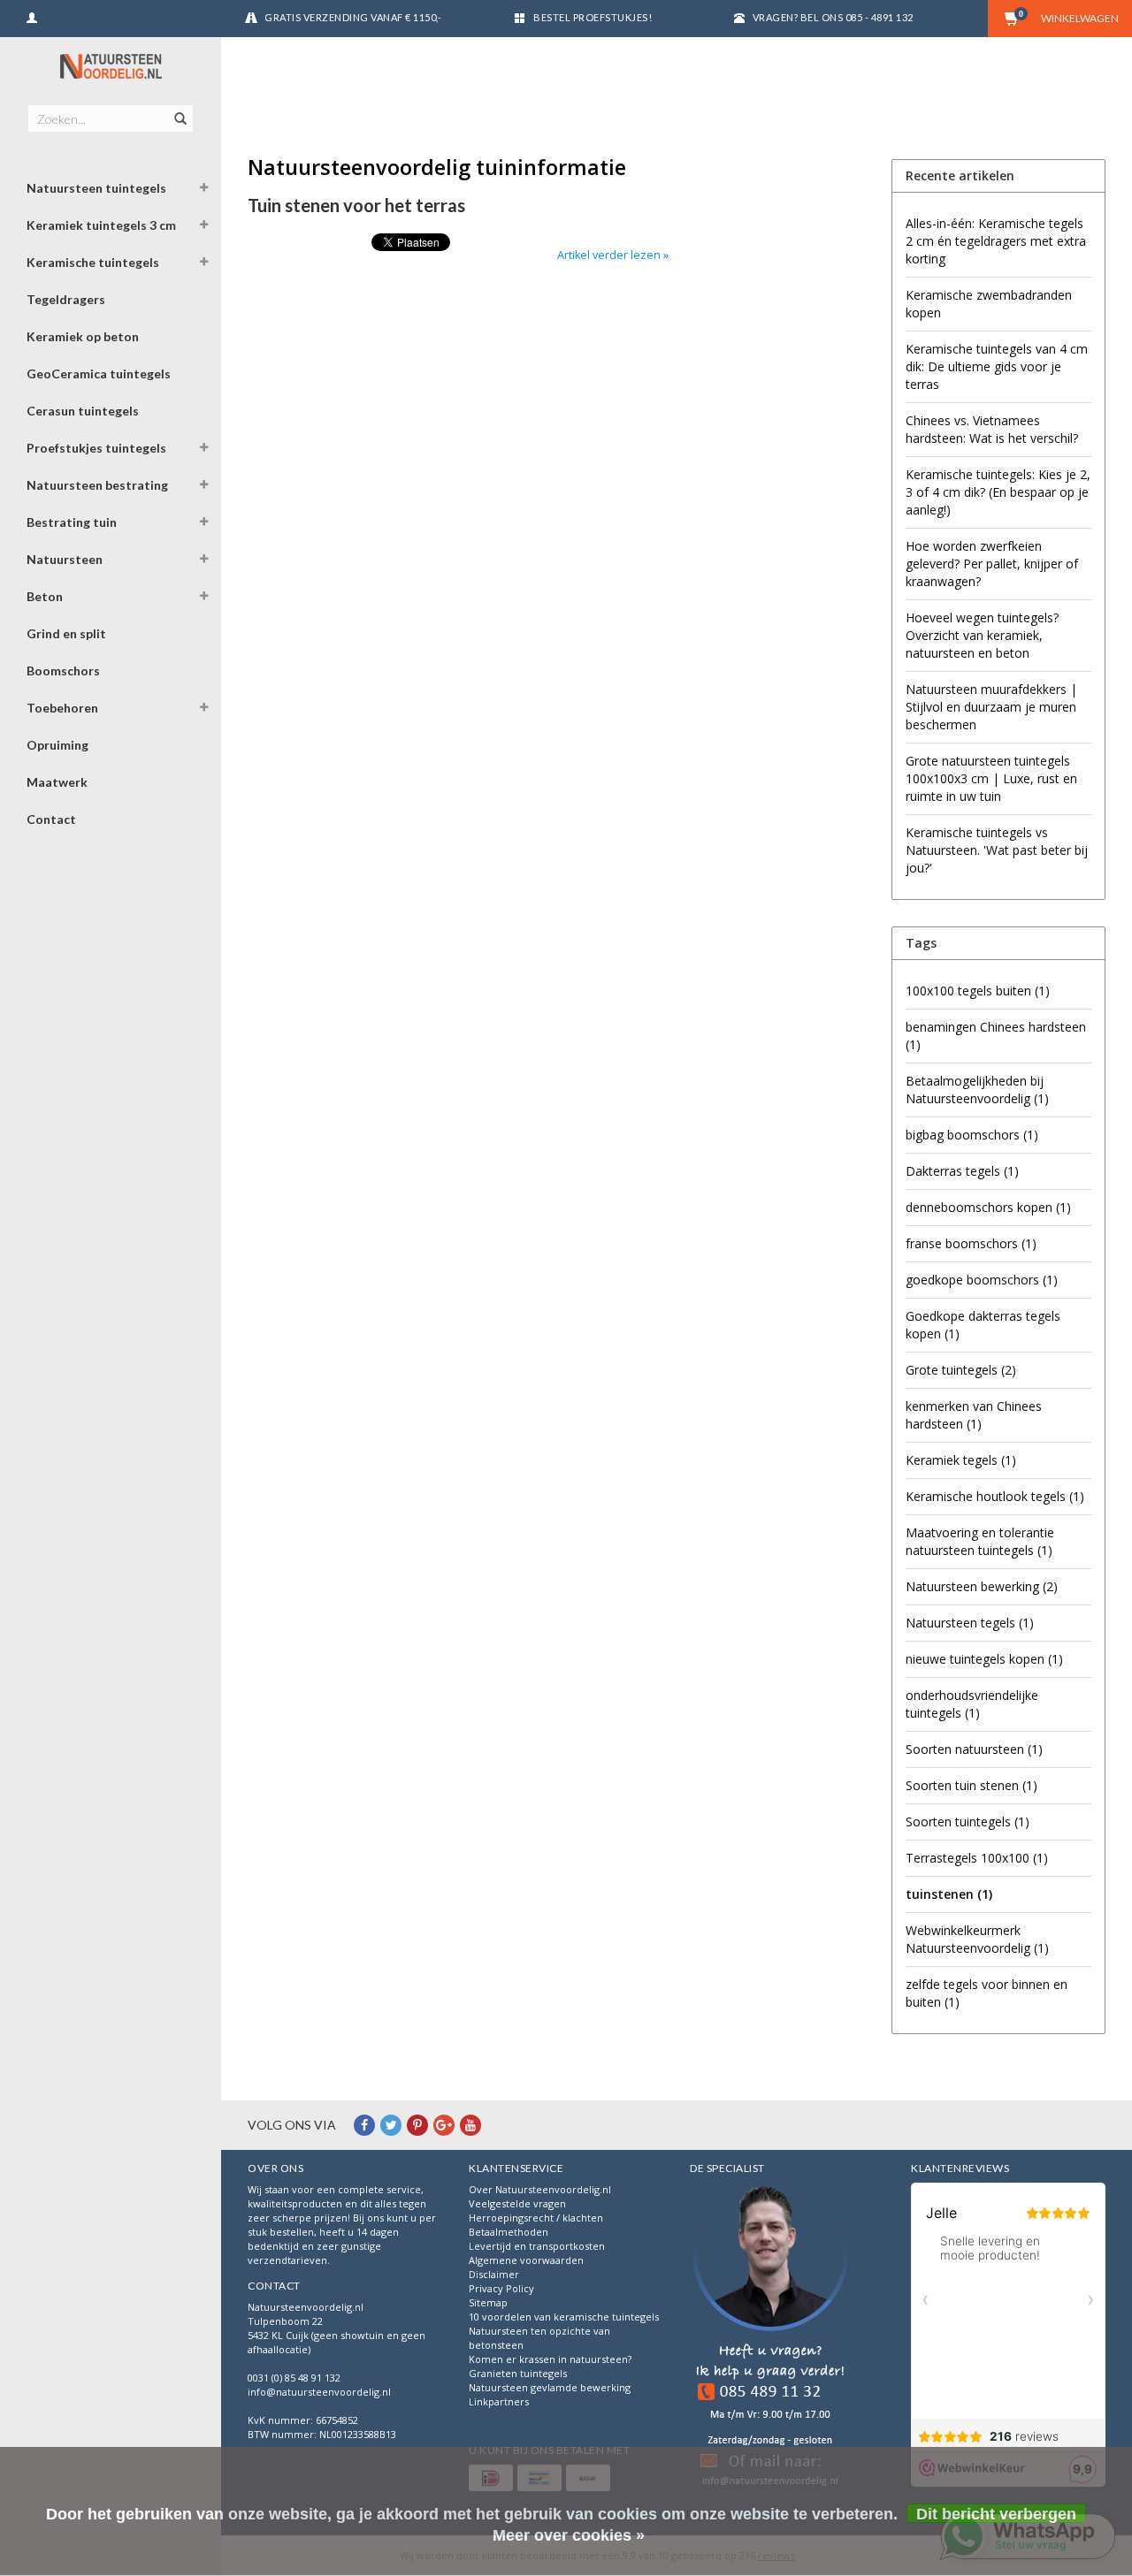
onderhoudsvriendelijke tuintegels (972, 1704)
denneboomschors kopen (988, 1207)
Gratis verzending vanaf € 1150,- (353, 17)
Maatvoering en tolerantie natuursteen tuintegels (980, 1541)
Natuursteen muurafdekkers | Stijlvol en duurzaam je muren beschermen (991, 707)
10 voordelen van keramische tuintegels (564, 2317)
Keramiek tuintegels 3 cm (101, 225)
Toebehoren (62, 708)
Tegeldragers (66, 299)
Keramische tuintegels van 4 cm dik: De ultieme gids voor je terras (997, 366)
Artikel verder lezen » (613, 255)
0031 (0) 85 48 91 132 (294, 2378)
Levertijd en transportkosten (537, 2246)
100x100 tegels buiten (978, 991)
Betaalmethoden (509, 2232)
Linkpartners (499, 2401)
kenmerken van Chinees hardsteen (974, 1415)
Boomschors (63, 671)
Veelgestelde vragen (517, 2203)
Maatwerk (57, 782)
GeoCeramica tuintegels (99, 373)
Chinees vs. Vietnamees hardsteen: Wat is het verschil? (992, 429)
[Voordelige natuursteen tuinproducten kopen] (111, 66)
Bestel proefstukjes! (593, 17)
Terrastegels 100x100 (977, 1858)
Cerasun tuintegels (83, 411)
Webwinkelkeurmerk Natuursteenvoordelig (977, 1939)
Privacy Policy (501, 2288)
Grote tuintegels (961, 1370)
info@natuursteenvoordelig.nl (319, 2392)
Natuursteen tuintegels (96, 188)
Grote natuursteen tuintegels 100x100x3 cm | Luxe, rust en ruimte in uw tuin (991, 778)
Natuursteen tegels (970, 1623)
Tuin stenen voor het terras (356, 205)
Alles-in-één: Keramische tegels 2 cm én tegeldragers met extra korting (996, 241)
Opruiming (57, 745)
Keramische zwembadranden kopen (989, 304)
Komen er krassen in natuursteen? (550, 2359)
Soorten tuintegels (968, 1821)
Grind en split (66, 633)
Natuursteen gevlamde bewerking (550, 2387)
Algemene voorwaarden (526, 2260)
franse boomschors (971, 1243)
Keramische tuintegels (93, 262)
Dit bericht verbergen (996, 2514)
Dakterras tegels (962, 1171)
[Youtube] (470, 2125)
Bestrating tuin (72, 522)
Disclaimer (494, 2274)
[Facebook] (364, 2125)
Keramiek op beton (83, 336)
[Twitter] (391, 2125)
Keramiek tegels (961, 1460)
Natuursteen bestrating (97, 485)
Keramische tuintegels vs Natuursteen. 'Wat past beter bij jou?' (997, 850)
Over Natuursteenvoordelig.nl (540, 2189)
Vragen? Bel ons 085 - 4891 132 (833, 17)
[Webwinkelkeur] (770, 2337)
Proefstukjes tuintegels (96, 448)
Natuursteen (65, 559)
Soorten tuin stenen (971, 1785)
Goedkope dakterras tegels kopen (983, 1325)
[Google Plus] (444, 2125)
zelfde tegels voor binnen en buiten (987, 1993)
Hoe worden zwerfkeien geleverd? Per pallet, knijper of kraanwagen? (992, 564)
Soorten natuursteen (974, 1749)
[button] (204, 190)
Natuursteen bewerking (982, 1586)
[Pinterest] (417, 2125)
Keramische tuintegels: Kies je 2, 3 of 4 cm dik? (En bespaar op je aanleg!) (998, 492)
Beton (45, 596)
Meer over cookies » (569, 2535)
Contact (51, 819)
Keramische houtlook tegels (995, 1496)
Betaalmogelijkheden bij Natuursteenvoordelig (977, 1090)
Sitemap (488, 2302)
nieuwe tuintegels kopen (984, 1659)
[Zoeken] (179, 109)
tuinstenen (949, 1894)
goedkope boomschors (982, 1280)
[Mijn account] (32, 15)
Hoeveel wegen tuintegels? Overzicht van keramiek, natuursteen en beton (982, 635)
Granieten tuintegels (518, 2373)
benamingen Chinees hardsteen (996, 1036)
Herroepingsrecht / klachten (536, 2218)
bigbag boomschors (972, 1135)
